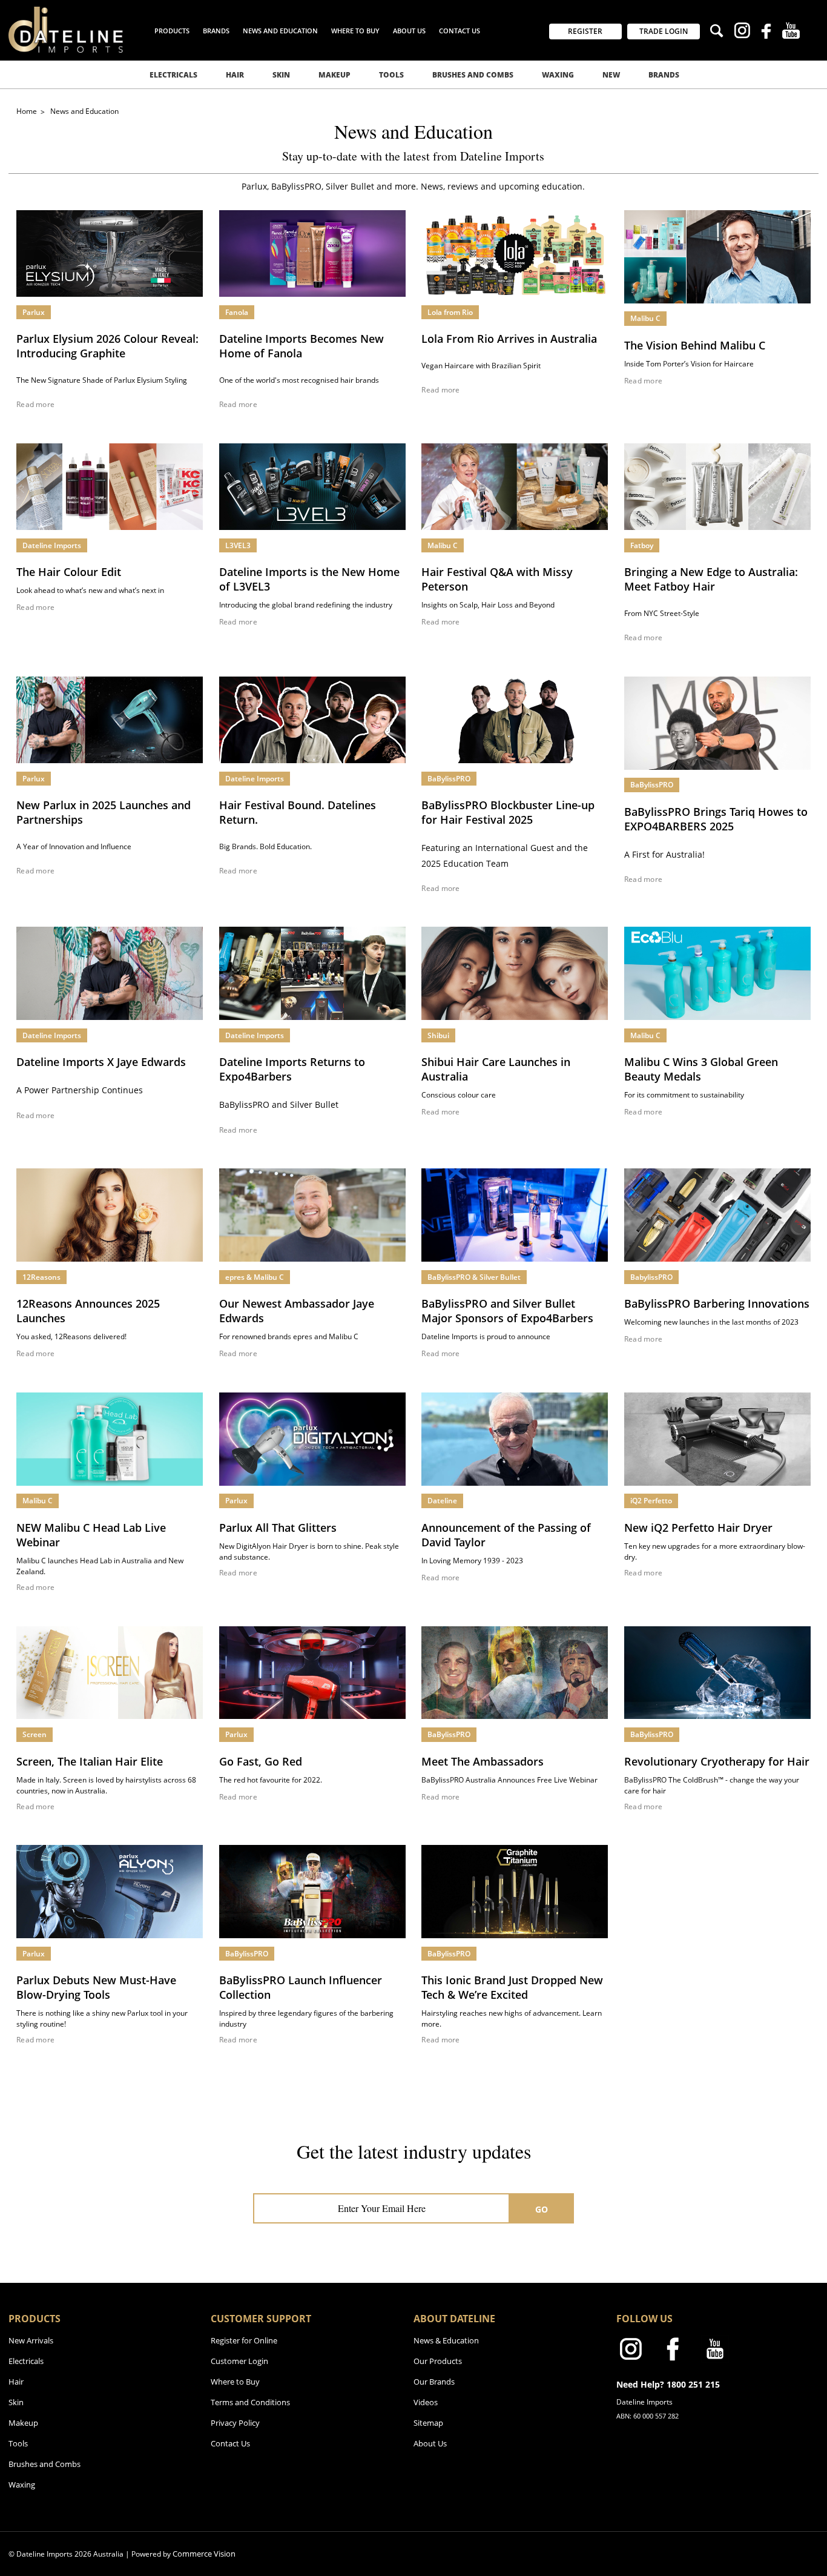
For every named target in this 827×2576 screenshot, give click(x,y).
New (611, 75)
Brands (664, 75)
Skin (281, 75)
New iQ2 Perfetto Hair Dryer (698, 1528)
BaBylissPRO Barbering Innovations (717, 1303)
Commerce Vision (204, 2554)
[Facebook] (766, 33)
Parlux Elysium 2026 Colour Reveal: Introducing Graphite (107, 346)
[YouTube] (791, 32)
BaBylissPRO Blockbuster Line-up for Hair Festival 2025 (508, 812)
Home (28, 111)
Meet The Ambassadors (483, 1761)
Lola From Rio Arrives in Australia (509, 339)
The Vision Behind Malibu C (695, 345)
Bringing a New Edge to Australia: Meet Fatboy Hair (711, 579)
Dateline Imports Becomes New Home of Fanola (301, 346)
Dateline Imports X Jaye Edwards (101, 1062)
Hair (235, 75)
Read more (35, 405)
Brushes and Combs (473, 75)
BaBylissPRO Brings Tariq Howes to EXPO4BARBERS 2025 (716, 819)
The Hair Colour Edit (69, 572)
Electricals (173, 75)
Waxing (558, 75)
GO (542, 2209)
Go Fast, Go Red (261, 1761)
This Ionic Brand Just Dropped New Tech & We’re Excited (512, 1987)
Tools (391, 75)
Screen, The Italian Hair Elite (90, 1761)
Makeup (334, 75)
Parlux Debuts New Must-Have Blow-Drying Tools (96, 1987)
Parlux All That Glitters (278, 1528)
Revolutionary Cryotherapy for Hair (717, 1761)
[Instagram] (742, 32)
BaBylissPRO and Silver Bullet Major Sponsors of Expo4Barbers (507, 1311)
